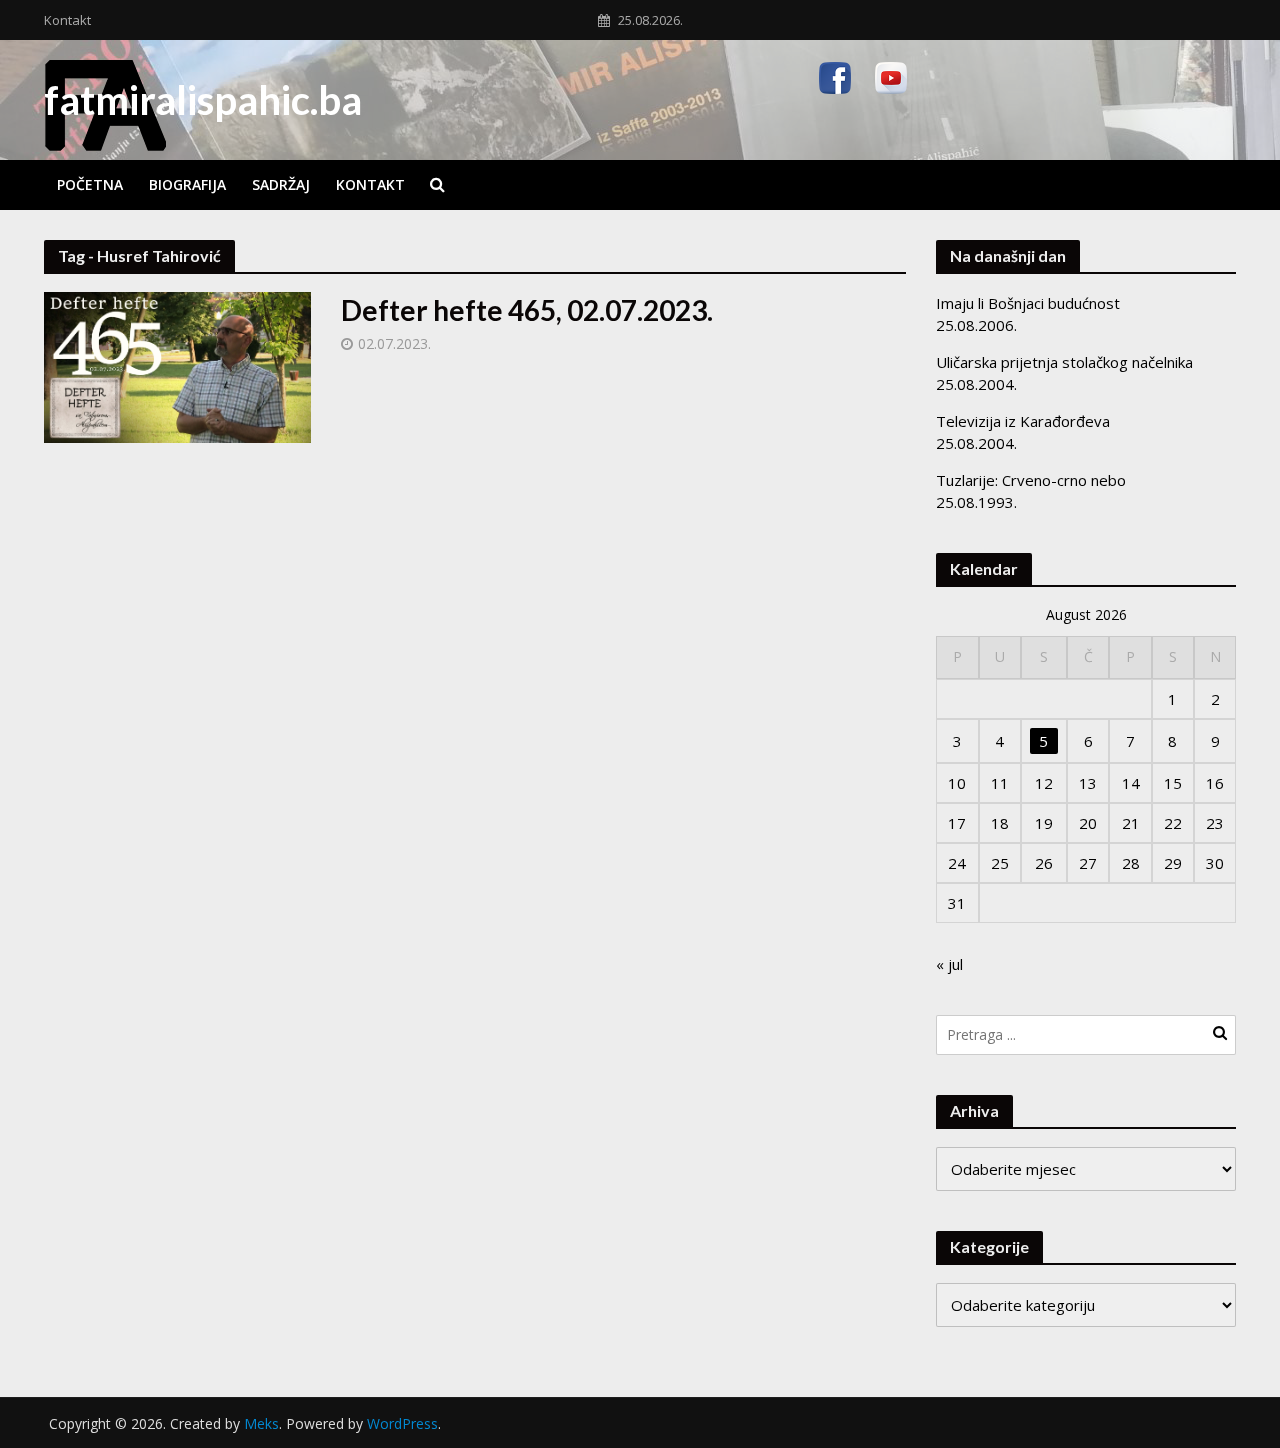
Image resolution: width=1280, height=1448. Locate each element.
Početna (90, 184)
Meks (261, 1423)
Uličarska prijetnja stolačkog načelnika (1064, 362)
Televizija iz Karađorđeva (1023, 421)
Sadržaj (281, 184)
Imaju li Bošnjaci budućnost (1028, 303)
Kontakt (67, 20)
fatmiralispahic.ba (203, 100)
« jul (949, 964)
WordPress (402, 1423)
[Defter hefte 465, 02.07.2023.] (178, 366)
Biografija (187, 184)
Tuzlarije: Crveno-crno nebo (1031, 480)
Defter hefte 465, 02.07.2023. (527, 310)
